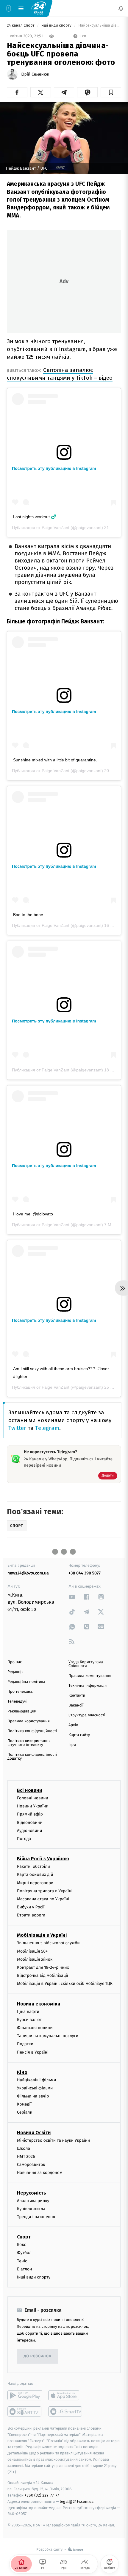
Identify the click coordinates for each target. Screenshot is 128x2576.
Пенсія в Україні (33, 2052)
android (25, 2395)
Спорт (24, 2237)
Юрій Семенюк (35, 74)
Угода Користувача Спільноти (86, 1664)
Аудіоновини (29, 1831)
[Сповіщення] (121, 8)
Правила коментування (90, 1676)
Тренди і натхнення (36, 2217)
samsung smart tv (66, 2411)
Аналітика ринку (33, 2200)
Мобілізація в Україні (42, 1935)
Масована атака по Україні (43, 1899)
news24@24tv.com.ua (28, 1573)
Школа (24, 2148)
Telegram (47, 1428)
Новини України (33, 1806)
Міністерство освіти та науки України (53, 2140)
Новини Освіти (34, 2132)
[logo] (39, 8)
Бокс (21, 2245)
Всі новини (29, 1790)
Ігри (72, 1745)
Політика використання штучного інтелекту (29, 1743)
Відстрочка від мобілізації (43, 1975)
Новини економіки (39, 2004)
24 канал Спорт (21, 26)
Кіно (22, 2072)
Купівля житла (31, 2209)
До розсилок (38, 2356)
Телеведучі (17, 1702)
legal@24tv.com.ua (77, 2501)
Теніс (22, 2261)
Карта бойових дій (35, 1874)
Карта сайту (79, 1735)
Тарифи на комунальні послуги (48, 2036)
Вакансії (76, 1705)
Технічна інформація (88, 1686)
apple (66, 2395)
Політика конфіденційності (32, 1731)
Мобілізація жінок (35, 1959)
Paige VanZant (56, 528)
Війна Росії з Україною (43, 1859)
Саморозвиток (31, 2165)
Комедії (24, 2104)
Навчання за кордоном (40, 2173)
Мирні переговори (35, 1883)
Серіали (25, 2112)
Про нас (15, 1662)
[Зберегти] (111, 92)
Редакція (15, 1672)
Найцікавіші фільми (37, 2080)
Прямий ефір (30, 1814)
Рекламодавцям (22, 1711)
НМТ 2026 (26, 2156)
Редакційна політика (26, 1682)
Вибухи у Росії (31, 1907)
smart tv (25, 2411)
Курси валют (29, 2020)
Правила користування (29, 1721)
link (72, 1597)
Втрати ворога (31, 1915)
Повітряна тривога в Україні (45, 1891)
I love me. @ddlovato (33, 1214)
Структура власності (87, 1715)
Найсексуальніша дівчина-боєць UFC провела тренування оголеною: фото (99, 26)
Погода (24, 1839)
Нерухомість (32, 2193)
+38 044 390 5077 (85, 1573)
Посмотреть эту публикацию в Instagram (54, 468)
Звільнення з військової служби (48, 1943)
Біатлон (25, 2269)
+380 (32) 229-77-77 (42, 2495)
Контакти (77, 1696)
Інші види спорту (57, 26)
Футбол (24, 2253)
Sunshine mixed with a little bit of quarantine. (55, 760)
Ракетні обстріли (33, 1866)
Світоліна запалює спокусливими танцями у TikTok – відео (60, 374)
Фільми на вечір (33, 2096)
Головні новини (33, 1798)
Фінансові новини (35, 2028)
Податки (25, 2044)
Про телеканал (21, 1692)
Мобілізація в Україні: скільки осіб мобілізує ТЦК (65, 1984)
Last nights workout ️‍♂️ (35, 517)
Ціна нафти (28, 2011)
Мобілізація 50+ (32, 1951)
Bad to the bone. (29, 915)
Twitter (17, 1428)
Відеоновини (30, 1822)
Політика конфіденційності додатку (32, 1757)
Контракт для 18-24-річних (43, 1967)
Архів (73, 1725)
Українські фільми (35, 2088)
